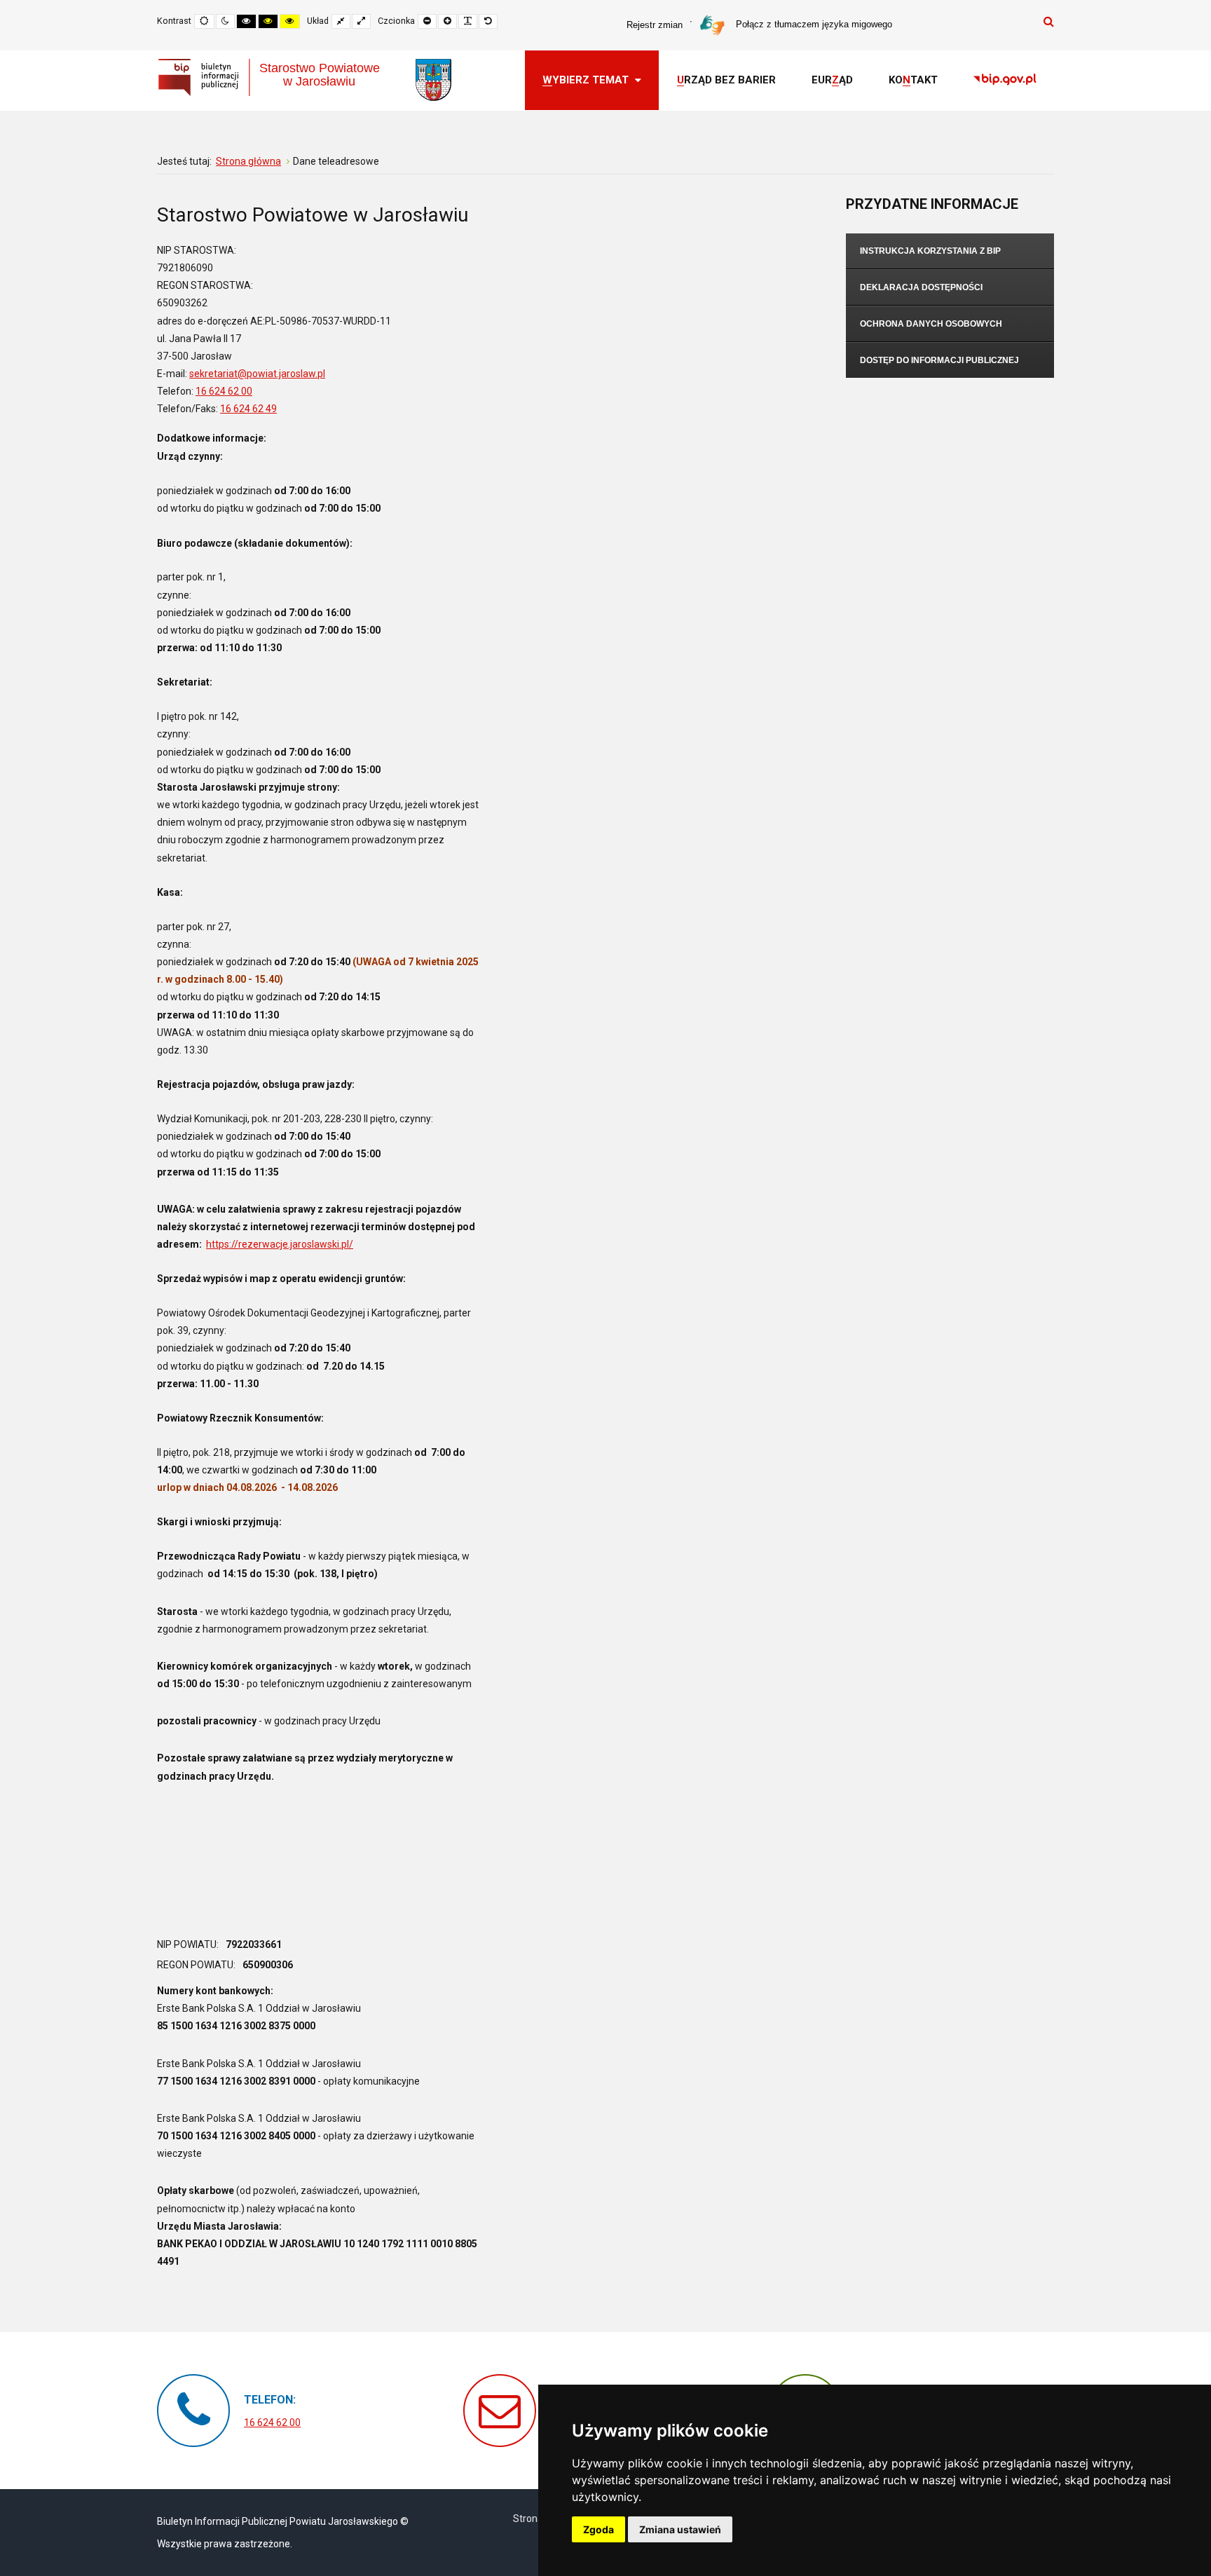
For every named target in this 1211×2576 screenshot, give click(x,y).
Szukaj (1049, 21)
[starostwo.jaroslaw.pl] (433, 80)
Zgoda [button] (598, 2529)
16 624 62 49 (248, 409)
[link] (1005, 81)
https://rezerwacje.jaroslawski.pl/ (280, 1244)
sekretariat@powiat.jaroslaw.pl (257, 374)
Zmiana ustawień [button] (680, 2529)
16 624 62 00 (224, 391)
